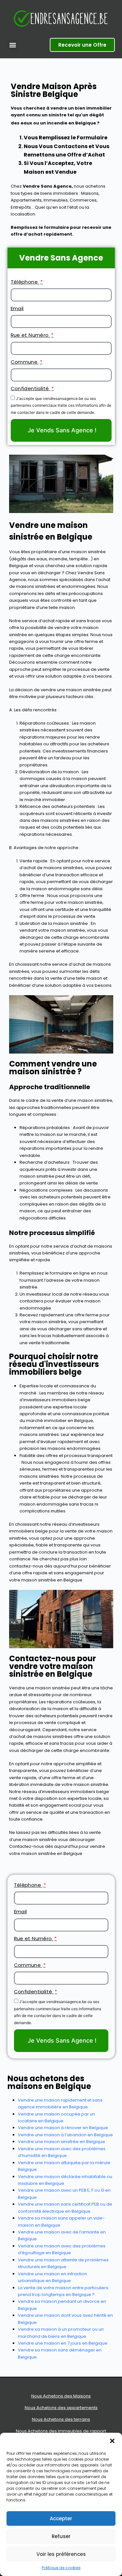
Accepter (61, 2518)
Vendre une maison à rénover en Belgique (63, 2128)
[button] (112, 2441)
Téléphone (25, 282)
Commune (25, 362)
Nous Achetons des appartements (61, 2408)
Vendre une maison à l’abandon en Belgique (65, 2135)
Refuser (61, 2536)
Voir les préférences (61, 2554)
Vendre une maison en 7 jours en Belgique (63, 2343)
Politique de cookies (61, 2568)
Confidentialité (31, 388)
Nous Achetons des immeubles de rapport (61, 2431)
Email (17, 308)
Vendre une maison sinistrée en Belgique (61, 2142)
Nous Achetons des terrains (61, 2419)
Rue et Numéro (31, 335)
